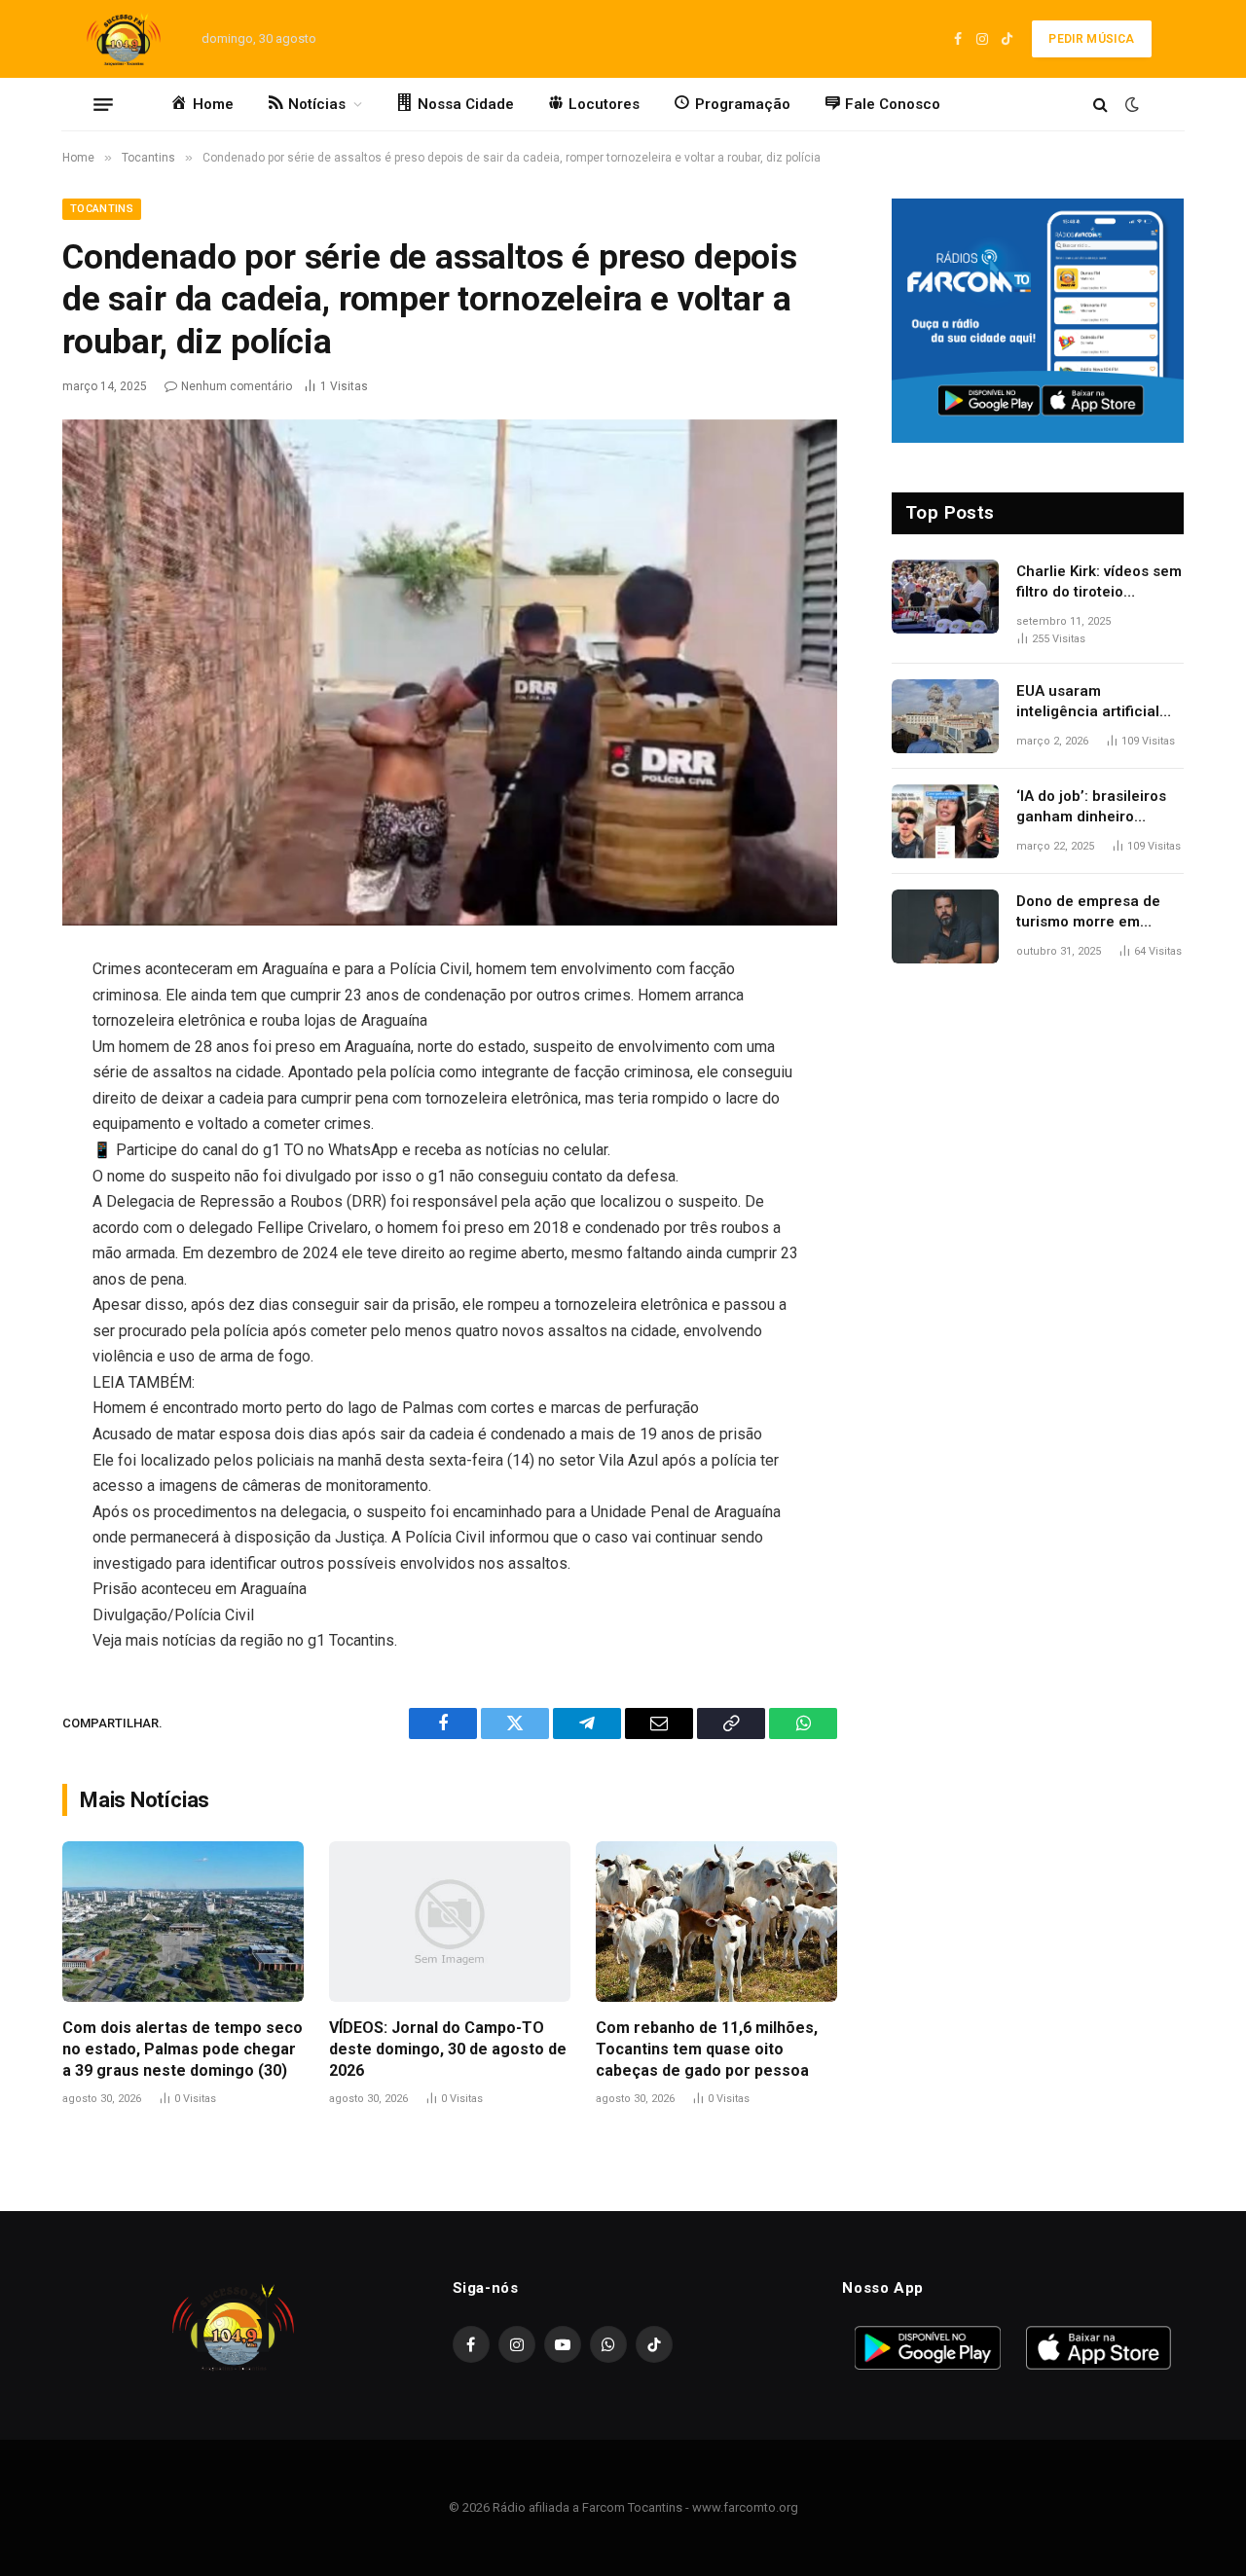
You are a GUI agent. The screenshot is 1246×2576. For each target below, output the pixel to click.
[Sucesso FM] (124, 39)
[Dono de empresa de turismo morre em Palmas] (945, 926)
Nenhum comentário (237, 386)
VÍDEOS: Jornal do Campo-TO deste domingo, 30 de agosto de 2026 (448, 2049)
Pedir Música (1091, 39)
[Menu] (103, 104)
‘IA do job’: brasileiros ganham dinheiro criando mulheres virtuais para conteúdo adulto (1095, 808)
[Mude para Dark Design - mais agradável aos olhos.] (1130, 104)
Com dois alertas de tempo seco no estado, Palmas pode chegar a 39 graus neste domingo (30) (183, 2049)
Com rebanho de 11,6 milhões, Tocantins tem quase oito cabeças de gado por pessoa (707, 2049)
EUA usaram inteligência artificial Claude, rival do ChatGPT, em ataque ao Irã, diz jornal (1098, 703)
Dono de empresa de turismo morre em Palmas (1088, 913)
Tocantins (102, 209)
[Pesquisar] (1100, 105)
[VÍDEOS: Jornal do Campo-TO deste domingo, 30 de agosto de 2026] (450, 1922)
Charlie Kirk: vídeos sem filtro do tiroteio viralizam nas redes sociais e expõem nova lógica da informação (1099, 583)
